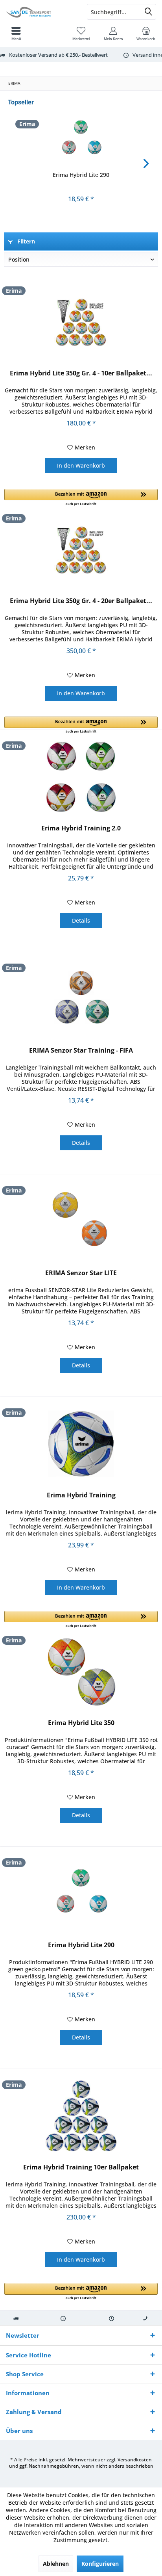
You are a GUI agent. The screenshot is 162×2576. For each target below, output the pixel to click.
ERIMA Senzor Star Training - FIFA (81, 1050)
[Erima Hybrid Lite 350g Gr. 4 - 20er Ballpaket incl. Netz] (81, 550)
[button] (81, 498)
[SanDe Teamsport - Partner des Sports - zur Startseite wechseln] (40, 12)
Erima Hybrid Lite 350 (81, 1723)
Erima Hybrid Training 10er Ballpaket (81, 2167)
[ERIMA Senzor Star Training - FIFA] (81, 999)
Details (81, 920)
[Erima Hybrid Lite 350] (81, 1672)
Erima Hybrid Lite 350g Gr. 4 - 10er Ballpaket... (81, 373)
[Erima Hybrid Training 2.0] (81, 777)
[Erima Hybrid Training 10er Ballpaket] (81, 2116)
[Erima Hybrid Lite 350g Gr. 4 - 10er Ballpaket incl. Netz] (81, 322)
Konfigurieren (100, 2564)
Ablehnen (56, 2564)
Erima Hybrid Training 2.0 (81, 828)
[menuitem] (146, 33)
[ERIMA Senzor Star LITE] (81, 1222)
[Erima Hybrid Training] (81, 1444)
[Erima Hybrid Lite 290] (81, 139)
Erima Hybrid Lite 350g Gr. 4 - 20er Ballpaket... (81, 601)
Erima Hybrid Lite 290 (81, 175)
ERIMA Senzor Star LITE (81, 1273)
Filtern (25, 241)
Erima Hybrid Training (81, 1495)
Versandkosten (135, 2460)
